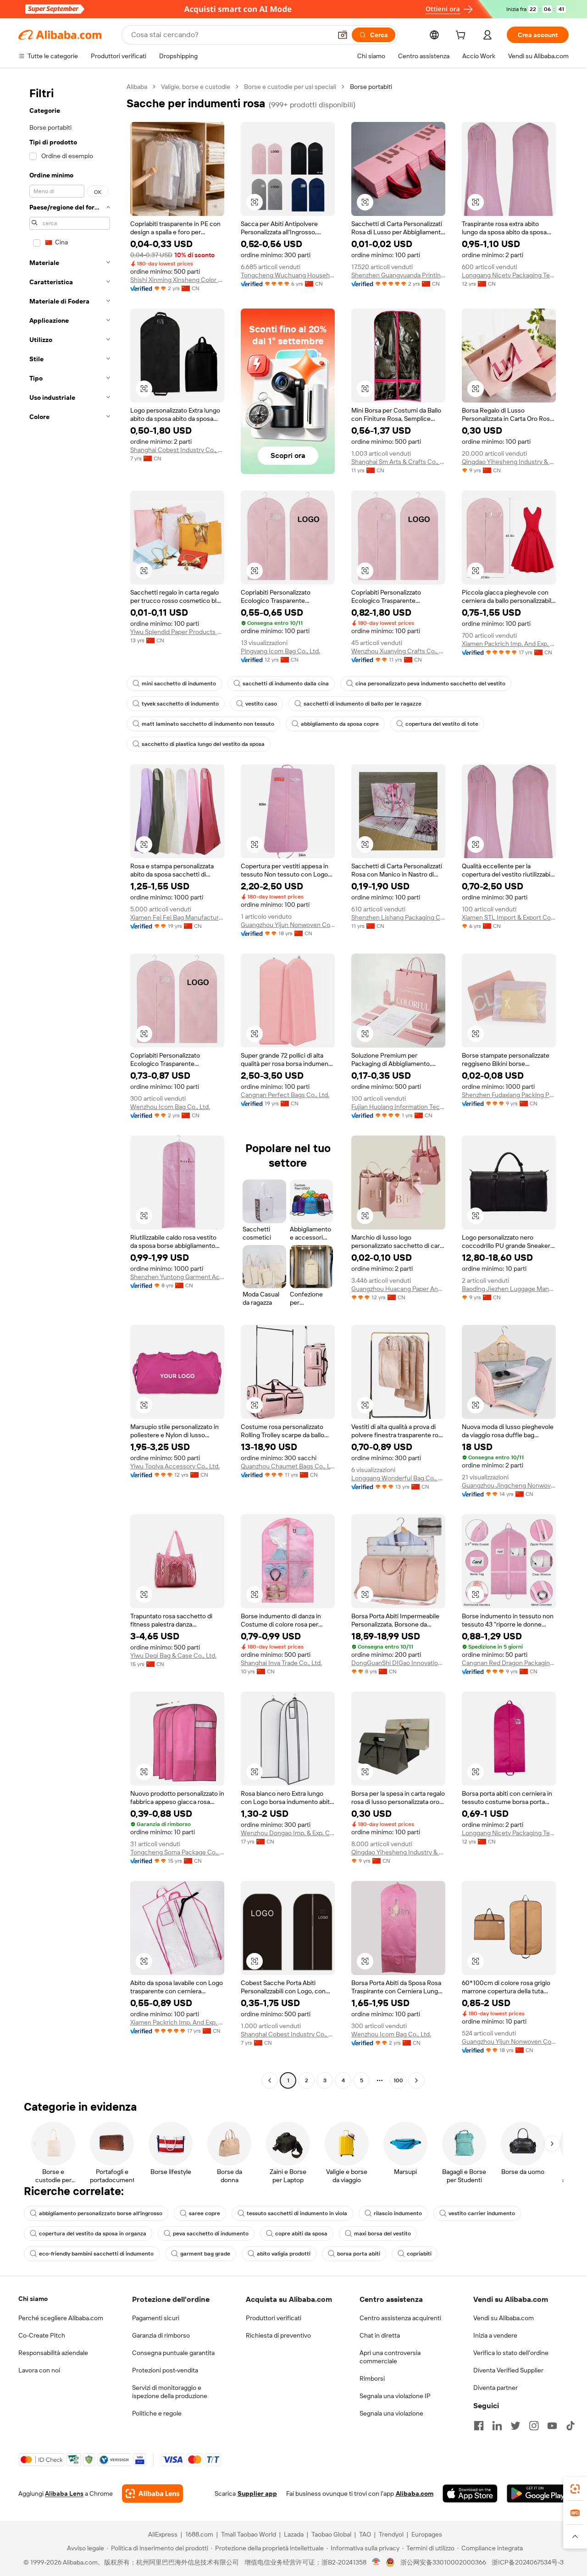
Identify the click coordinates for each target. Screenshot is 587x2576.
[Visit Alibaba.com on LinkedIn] (497, 2426)
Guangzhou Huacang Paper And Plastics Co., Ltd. (398, 1289)
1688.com (199, 2534)
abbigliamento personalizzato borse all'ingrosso (101, 2213)
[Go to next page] (416, 2080)
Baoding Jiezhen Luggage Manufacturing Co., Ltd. (509, 1289)
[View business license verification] (376, 2562)
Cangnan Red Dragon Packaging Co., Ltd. (509, 1663)
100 (398, 2080)
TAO (365, 2534)
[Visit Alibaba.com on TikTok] (570, 2426)
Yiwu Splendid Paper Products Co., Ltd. (177, 632)
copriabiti (419, 2254)
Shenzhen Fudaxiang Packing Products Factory (509, 1095)
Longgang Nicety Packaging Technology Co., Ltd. (509, 275)
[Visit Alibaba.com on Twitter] (515, 2426)
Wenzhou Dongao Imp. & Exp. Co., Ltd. (288, 1833)
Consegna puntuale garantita (173, 2353)
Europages (427, 2534)
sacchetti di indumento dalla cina (286, 684)
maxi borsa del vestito (382, 2234)
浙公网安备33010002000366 (443, 2562)
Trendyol (391, 2534)
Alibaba (137, 87)
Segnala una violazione (391, 2413)
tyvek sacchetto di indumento (180, 704)
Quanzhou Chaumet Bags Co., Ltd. (288, 1466)
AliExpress (163, 2534)
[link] (575, 2489)
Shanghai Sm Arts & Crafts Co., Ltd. (398, 462)
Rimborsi (372, 2378)
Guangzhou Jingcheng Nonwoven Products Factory (509, 1485)
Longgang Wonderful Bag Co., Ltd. (398, 1478)
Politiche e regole (157, 2413)
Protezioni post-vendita (165, 2370)
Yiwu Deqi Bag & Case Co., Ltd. (173, 1655)
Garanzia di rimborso (161, 2335)
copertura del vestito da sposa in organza (93, 2234)
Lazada (294, 2534)
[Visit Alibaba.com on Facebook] (479, 2426)
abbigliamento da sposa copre (340, 724)
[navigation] (70, 1085)
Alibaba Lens (64, 2493)
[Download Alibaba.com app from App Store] (470, 2493)
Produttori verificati (274, 2318)
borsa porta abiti (359, 2254)
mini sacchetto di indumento (179, 684)
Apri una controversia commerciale (390, 2357)
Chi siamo (33, 2299)
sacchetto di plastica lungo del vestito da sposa (203, 744)
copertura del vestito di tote (442, 724)
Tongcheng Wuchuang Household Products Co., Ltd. (288, 275)
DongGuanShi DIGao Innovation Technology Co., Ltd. (398, 1663)
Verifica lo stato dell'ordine (511, 2353)
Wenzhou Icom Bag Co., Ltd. (170, 1107)
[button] (343, 35)
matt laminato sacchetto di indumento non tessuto (208, 724)
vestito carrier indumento (482, 2213)
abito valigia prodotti (284, 2254)
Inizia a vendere (495, 2335)
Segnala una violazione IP (395, 2396)
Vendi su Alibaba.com (504, 2318)
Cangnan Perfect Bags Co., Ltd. (285, 1095)
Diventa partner (496, 2388)
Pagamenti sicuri (156, 2318)
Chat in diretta (380, 2335)
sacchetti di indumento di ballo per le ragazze (363, 704)
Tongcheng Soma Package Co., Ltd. (177, 1852)
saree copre (205, 2213)
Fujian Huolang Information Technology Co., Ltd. (398, 1107)
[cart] (462, 36)
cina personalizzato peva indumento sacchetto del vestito (430, 684)
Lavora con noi (39, 2370)
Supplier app (257, 2493)
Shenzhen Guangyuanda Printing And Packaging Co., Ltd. (398, 275)
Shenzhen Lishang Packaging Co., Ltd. (398, 917)
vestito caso (261, 704)
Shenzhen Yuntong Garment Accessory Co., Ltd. (177, 1277)
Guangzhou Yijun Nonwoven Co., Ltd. (288, 925)
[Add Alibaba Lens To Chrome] (152, 2493)
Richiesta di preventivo (278, 2335)
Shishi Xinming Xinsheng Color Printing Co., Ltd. (177, 280)
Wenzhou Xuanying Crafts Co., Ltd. (398, 651)
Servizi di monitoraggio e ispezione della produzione (170, 2392)
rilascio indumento (398, 2213)
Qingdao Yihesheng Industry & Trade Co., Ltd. (509, 462)
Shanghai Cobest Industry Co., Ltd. (177, 450)
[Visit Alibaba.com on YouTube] (552, 2426)
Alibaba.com (415, 2493)
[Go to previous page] (270, 2080)
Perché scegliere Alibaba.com (61, 2318)
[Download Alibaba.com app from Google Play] (538, 2493)
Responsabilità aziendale (53, 2353)
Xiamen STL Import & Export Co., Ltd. (509, 917)
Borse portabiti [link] (371, 87)
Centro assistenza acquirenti (400, 2318)
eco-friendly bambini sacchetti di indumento (96, 2254)
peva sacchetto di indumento (211, 2234)
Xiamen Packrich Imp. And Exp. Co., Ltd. (509, 644)
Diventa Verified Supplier (508, 2370)
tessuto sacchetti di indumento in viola (297, 2213)
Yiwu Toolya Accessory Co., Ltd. (175, 1466)
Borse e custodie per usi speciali (290, 87)
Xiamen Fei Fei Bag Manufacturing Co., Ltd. (177, 917)
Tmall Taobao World (249, 2534)
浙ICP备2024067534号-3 (528, 2562)
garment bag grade (205, 2254)
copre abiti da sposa (301, 2234)
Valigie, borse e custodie (196, 87)
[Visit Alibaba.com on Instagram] (534, 2426)
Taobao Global (331, 2534)
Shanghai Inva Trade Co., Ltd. (281, 1663)
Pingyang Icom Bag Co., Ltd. (280, 651)
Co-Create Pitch (42, 2335)
